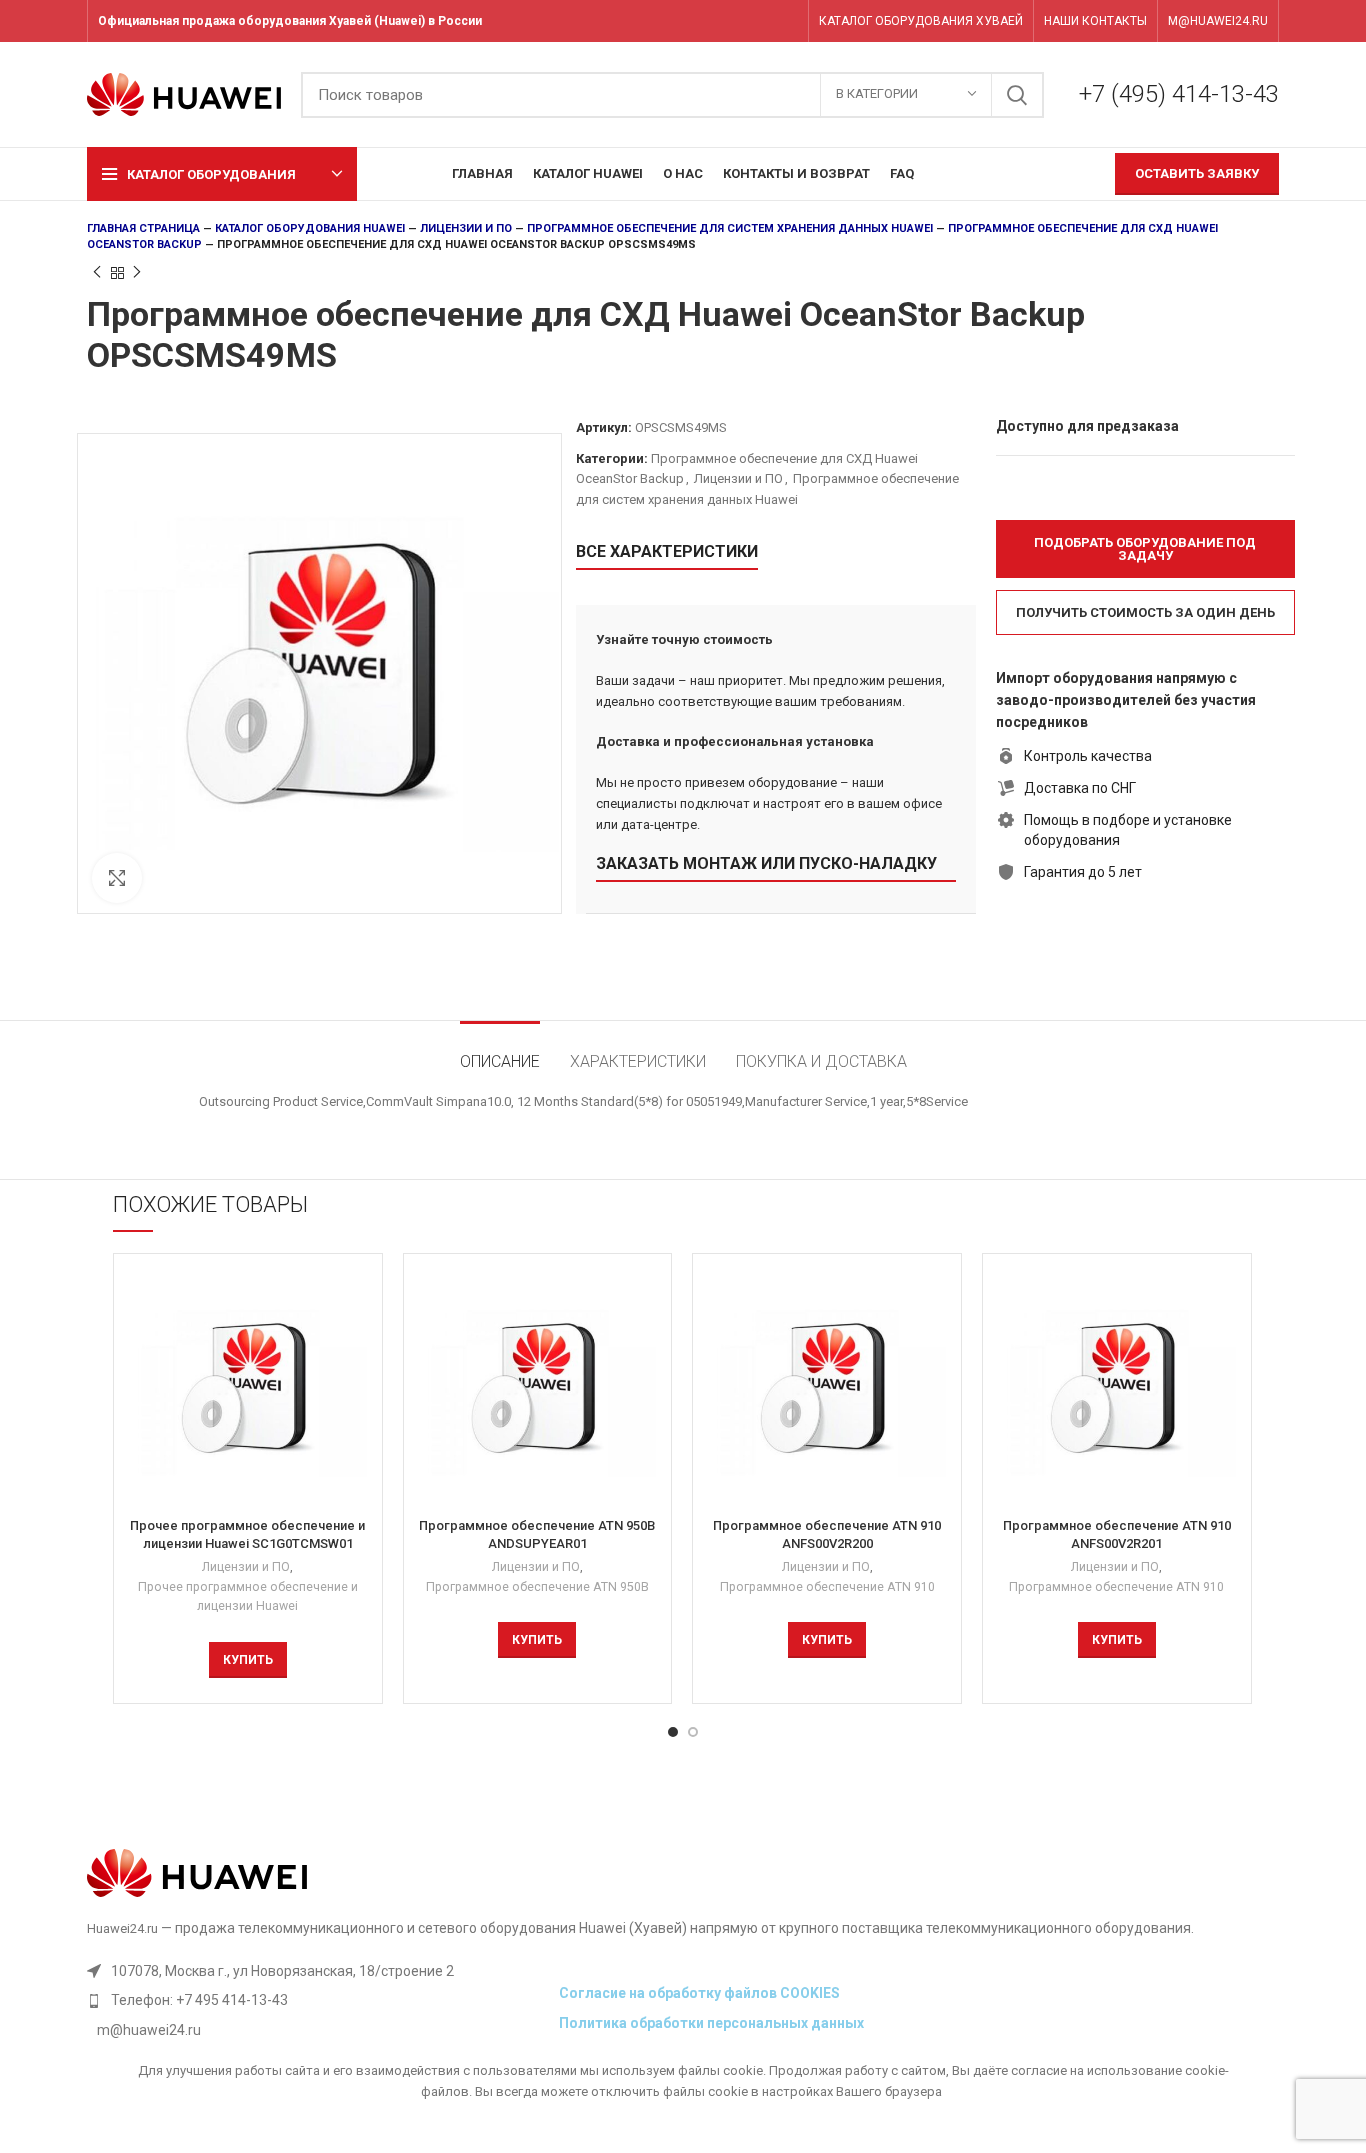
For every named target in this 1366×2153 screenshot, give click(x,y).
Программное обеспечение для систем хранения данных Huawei (730, 228)
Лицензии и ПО (466, 228)
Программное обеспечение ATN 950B (537, 1587)
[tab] (500, 1051)
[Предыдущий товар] (97, 273)
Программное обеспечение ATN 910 (827, 1587)
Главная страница (143, 228)
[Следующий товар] (137, 273)
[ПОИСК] (1017, 95)
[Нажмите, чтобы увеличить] (117, 878)
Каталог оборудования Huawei (310, 228)
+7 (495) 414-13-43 (1179, 94)
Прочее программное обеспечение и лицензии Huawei (248, 1597)
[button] (1145, 549)
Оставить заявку (1197, 173)
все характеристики (667, 551)
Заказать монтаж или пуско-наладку (766, 863)
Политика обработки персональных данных (711, 2023)
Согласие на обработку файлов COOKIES (699, 1993)
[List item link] (318, 2000)
